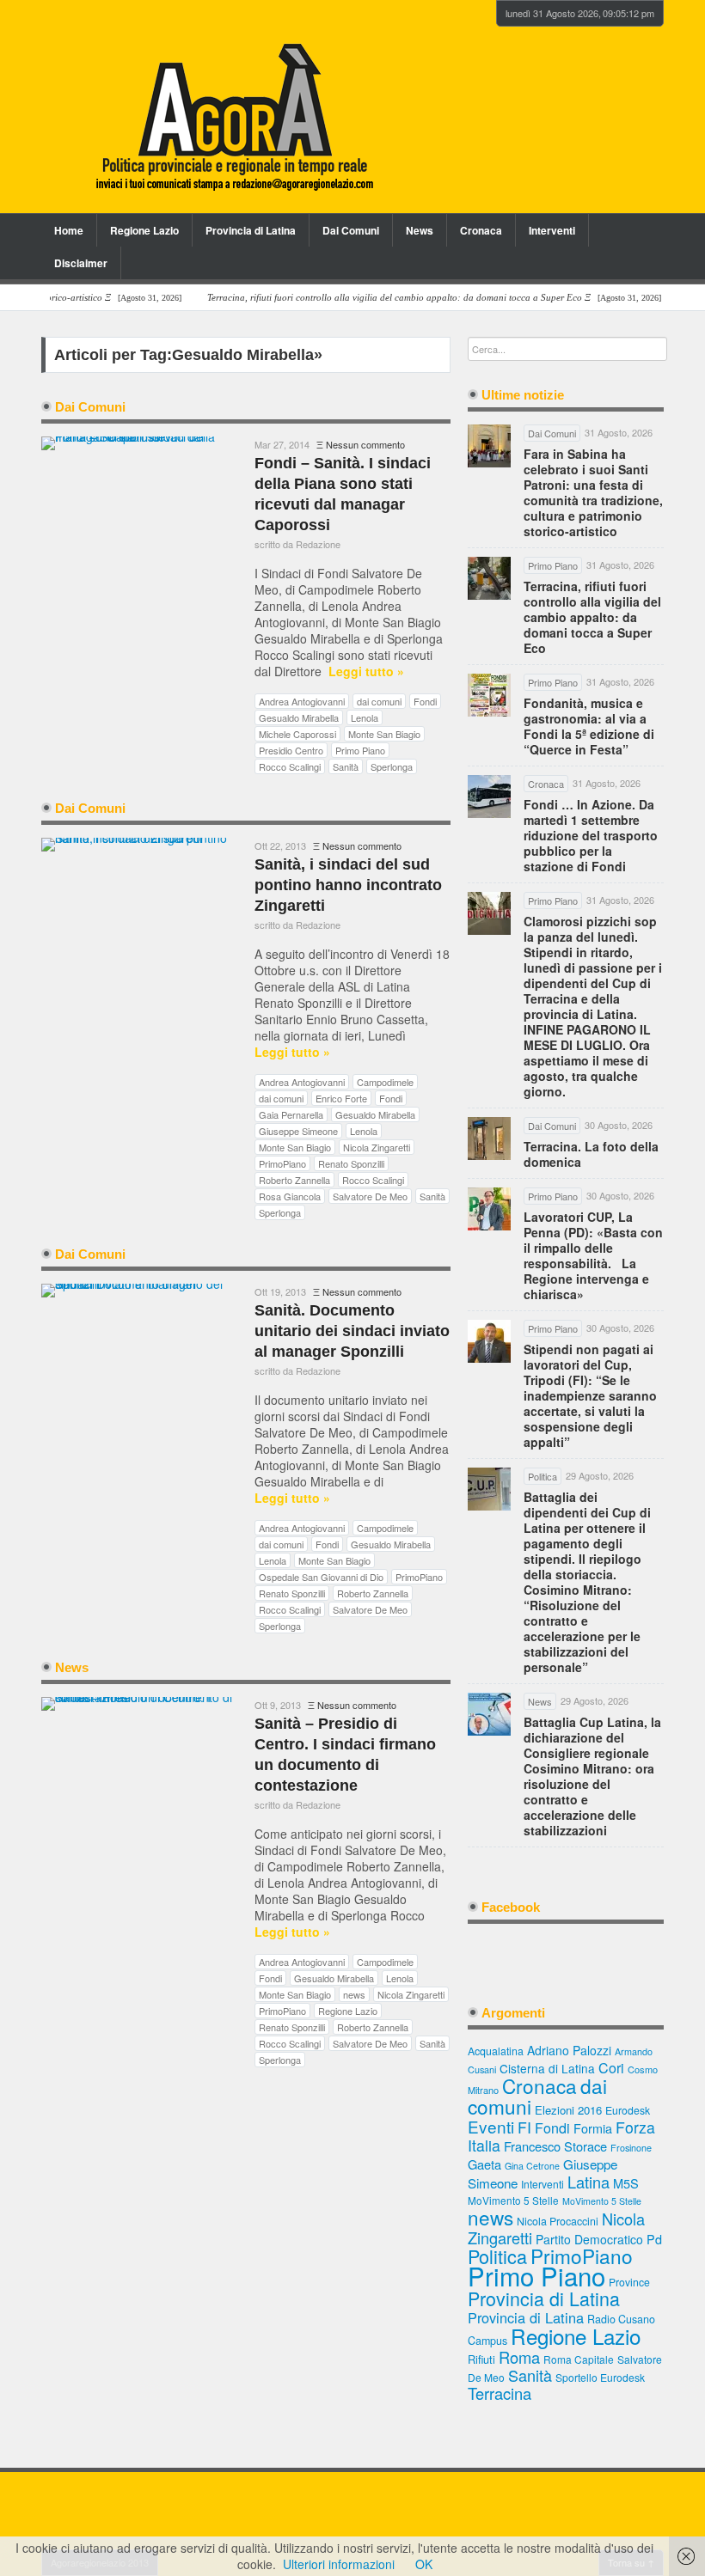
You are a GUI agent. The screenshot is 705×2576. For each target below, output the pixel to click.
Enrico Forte (341, 1098)
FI (524, 2127)
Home (69, 230)
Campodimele (385, 1082)
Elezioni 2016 (568, 2110)
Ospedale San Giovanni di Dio (321, 1577)
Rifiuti (481, 2359)
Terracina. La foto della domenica (591, 1154)
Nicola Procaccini (558, 2221)
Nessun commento (365, 444)
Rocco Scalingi (290, 766)
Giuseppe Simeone (298, 1131)
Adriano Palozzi (569, 2050)
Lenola (365, 717)
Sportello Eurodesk (600, 2377)
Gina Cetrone (532, 2166)
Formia (593, 2128)
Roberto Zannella (294, 1180)
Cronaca (481, 230)
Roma (519, 2357)
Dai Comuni (351, 230)
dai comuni (379, 701)
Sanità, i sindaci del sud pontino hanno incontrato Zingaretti (348, 885)
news (354, 1994)
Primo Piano (360, 750)
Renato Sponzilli (351, 1163)
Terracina (500, 2393)
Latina (589, 2182)
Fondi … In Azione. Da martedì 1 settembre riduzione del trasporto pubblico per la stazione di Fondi (591, 835)
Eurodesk (628, 2110)
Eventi (491, 2126)
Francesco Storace (555, 2146)
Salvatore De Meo (370, 1196)
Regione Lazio (144, 230)
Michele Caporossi (297, 734)
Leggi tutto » (366, 671)
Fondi (425, 701)
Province (629, 2282)
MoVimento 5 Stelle (513, 2200)
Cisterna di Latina (547, 2068)
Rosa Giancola (290, 1196)
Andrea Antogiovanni (302, 701)
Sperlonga (392, 766)
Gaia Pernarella (291, 1114)
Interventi (552, 230)
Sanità (346, 766)
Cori (611, 2068)
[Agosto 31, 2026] (401, 298)
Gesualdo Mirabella (299, 717)
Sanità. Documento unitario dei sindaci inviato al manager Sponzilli (352, 1331)
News (420, 230)
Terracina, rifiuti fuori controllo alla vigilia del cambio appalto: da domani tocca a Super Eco (592, 617)
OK (424, 2564)
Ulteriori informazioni (339, 2564)
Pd (654, 2239)
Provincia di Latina (251, 230)
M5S (626, 2183)
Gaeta (484, 2164)
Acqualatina (496, 2051)
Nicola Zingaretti (377, 1147)
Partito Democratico (589, 2239)
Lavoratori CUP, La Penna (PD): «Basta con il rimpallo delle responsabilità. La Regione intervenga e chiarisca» (593, 1255)
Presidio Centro (291, 750)
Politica (497, 2256)
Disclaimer (81, 263)
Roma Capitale (579, 2359)
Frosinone (631, 2148)
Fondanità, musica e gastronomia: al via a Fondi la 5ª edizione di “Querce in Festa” (589, 726)
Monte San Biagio (384, 734)
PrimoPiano (282, 1163)
